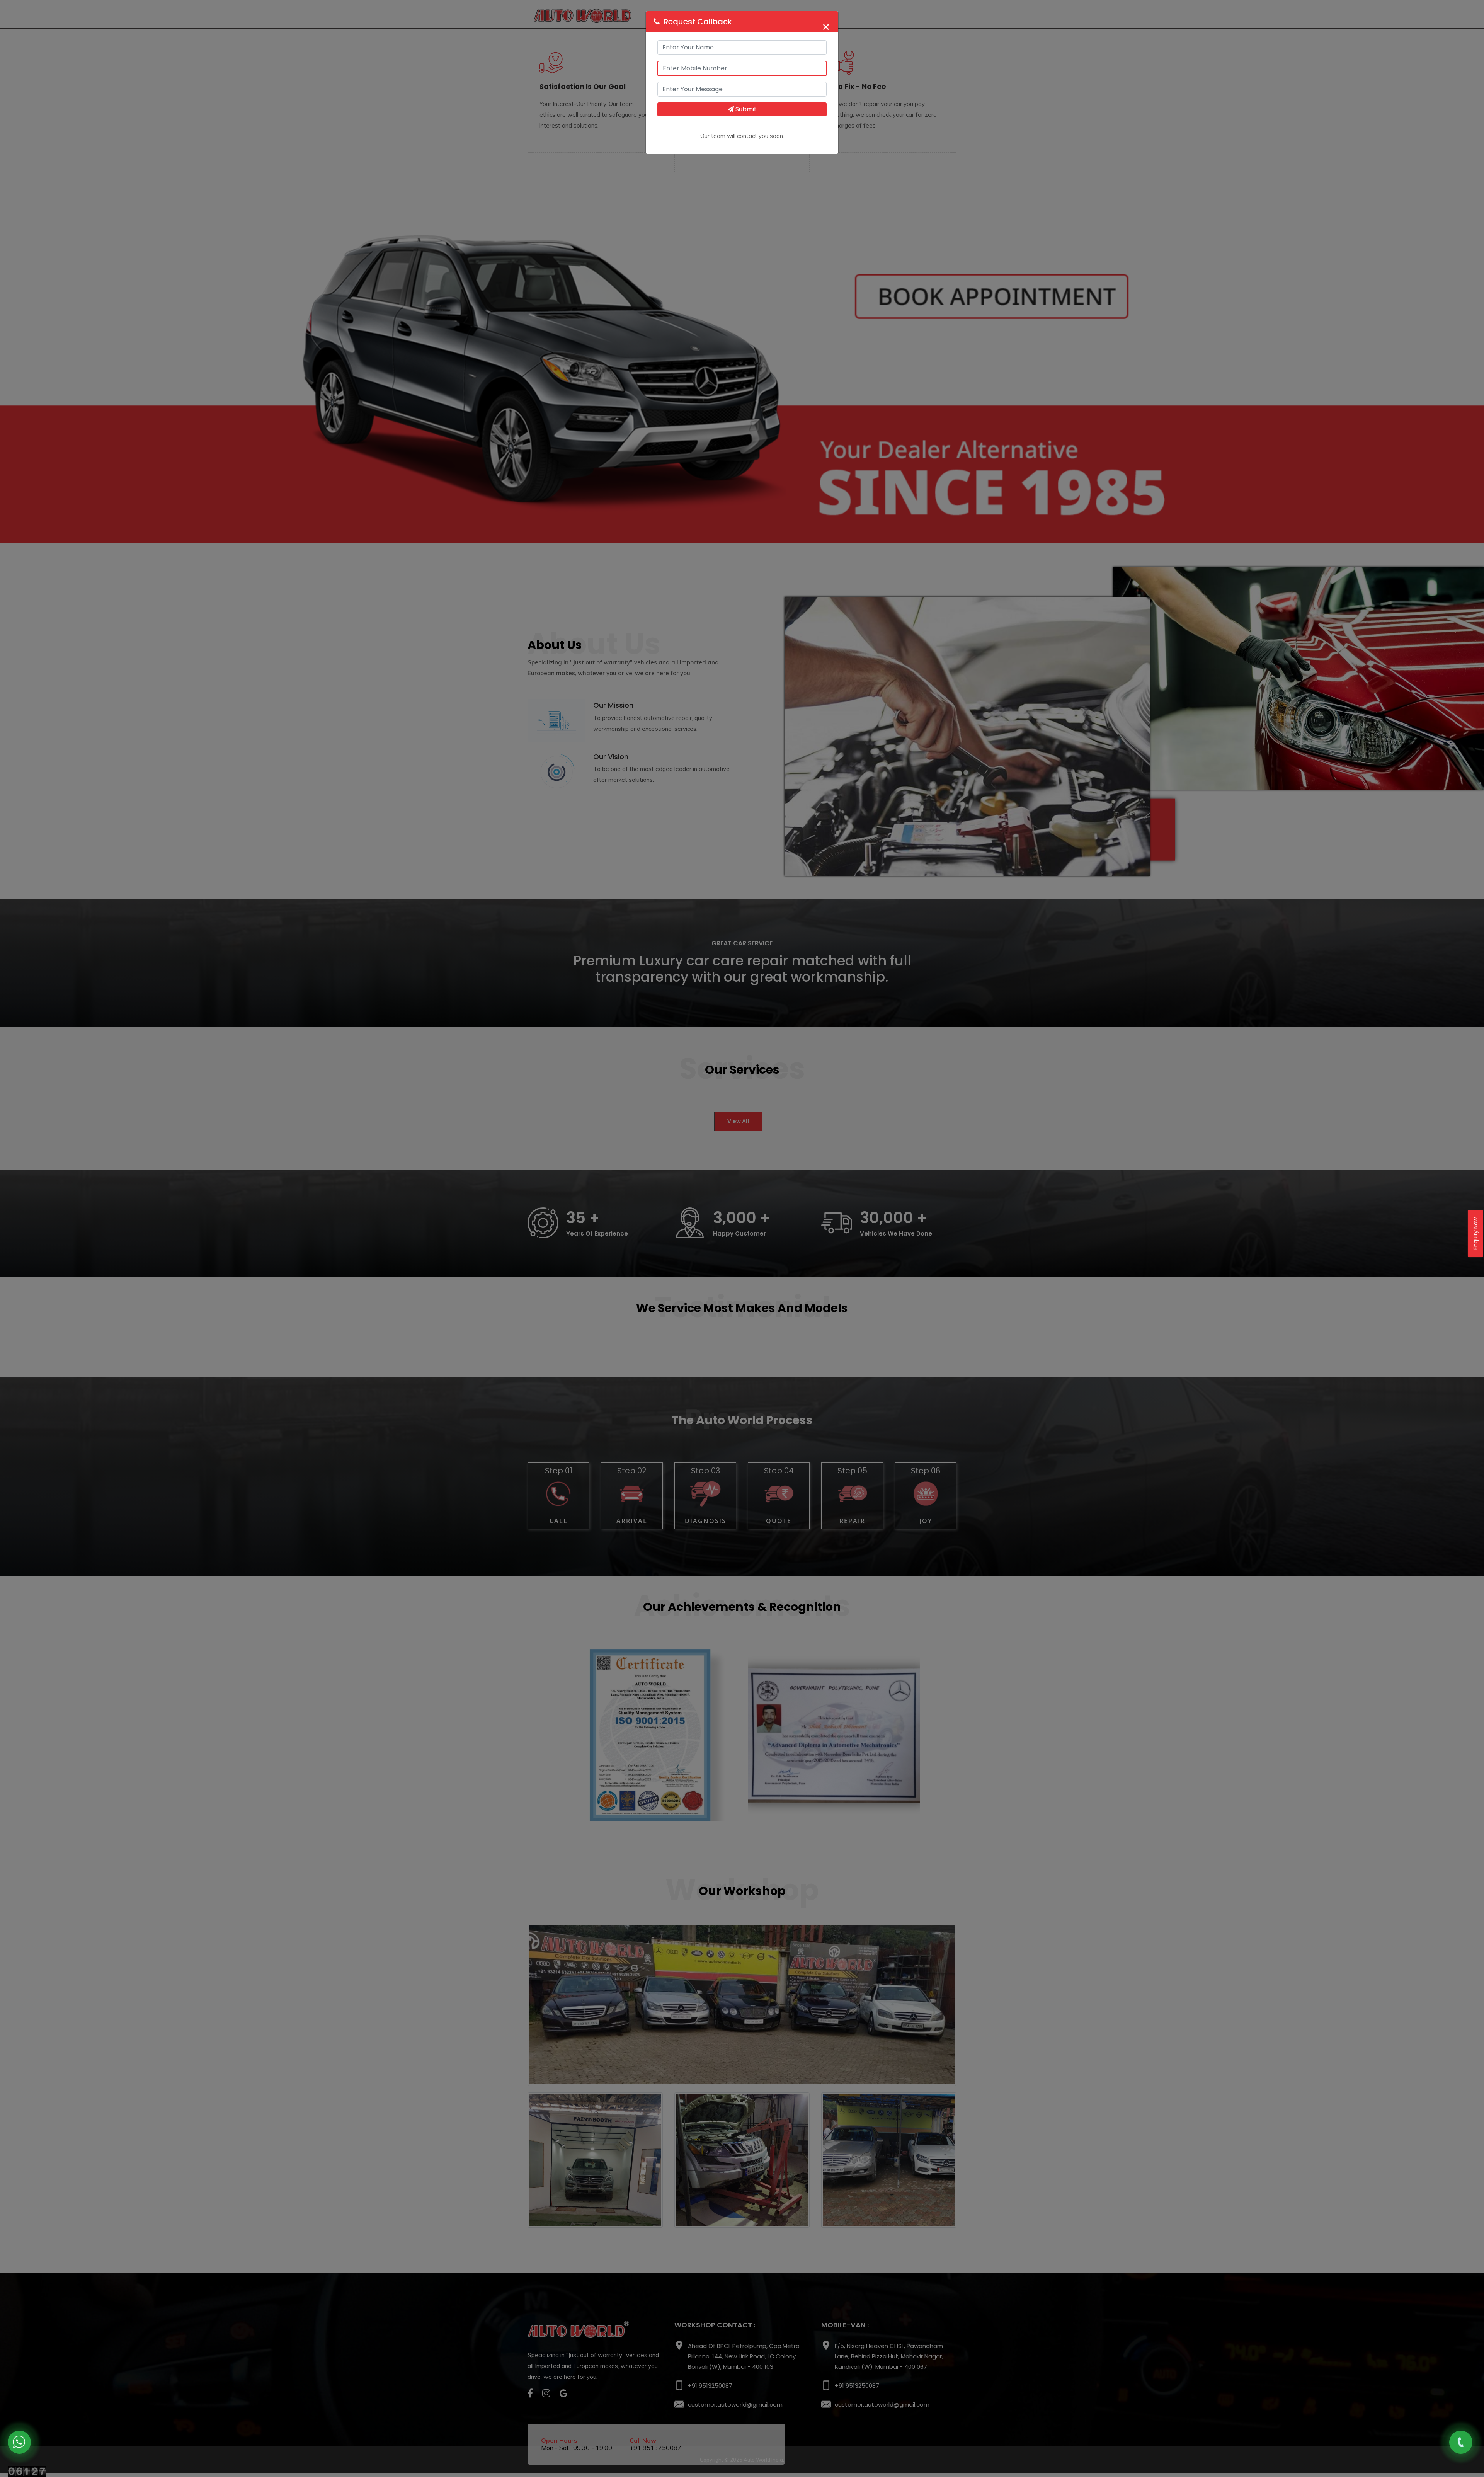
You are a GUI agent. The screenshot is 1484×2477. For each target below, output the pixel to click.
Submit (745, 109)
